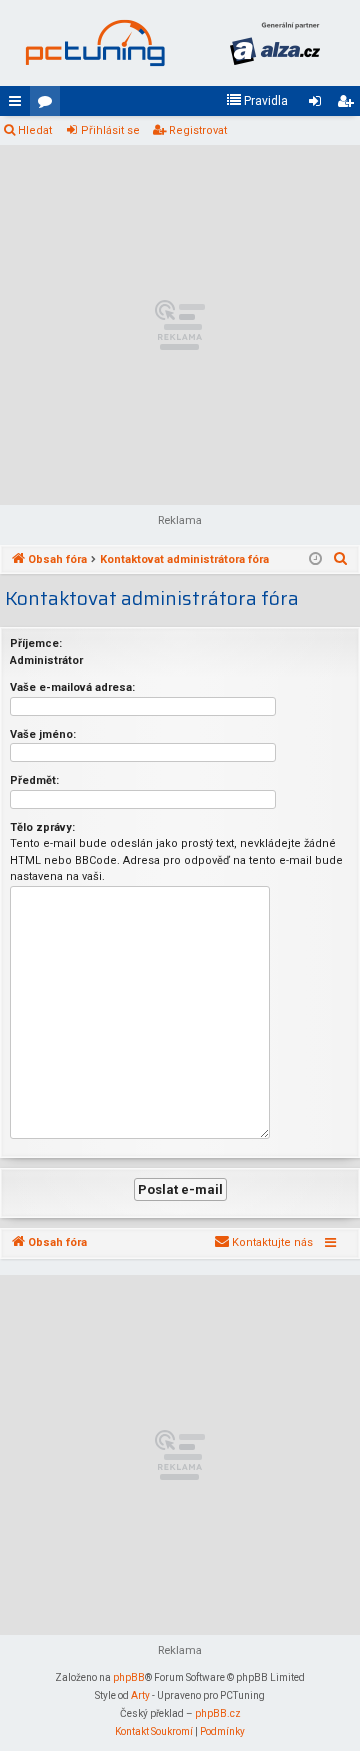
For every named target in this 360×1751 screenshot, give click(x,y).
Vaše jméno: (43, 734)
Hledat (35, 130)
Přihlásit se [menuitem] (319, 105)
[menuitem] (257, 101)
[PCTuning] (95, 43)
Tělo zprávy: (42, 827)
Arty (140, 1695)
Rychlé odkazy (19, 105)
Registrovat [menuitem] (349, 105)
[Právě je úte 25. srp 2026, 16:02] (315, 560)
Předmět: (34, 780)
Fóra (49, 105)
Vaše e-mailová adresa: (72, 687)
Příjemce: (36, 643)
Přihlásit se (110, 130)
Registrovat (198, 130)
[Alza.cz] (275, 43)
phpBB (129, 1677)
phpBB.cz (218, 1713)
